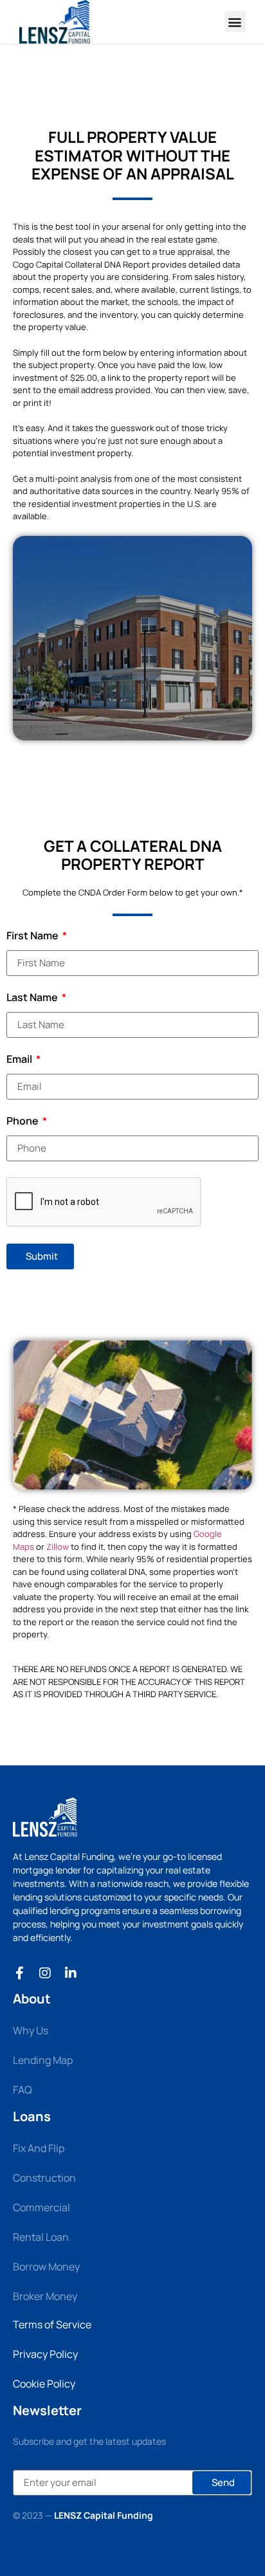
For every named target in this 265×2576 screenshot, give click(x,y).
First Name (33, 936)
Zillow (58, 1547)
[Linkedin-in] (71, 1973)
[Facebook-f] (19, 1973)
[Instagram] (45, 1973)
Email (20, 1060)
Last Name (33, 998)
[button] (235, 22)
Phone (23, 1122)
